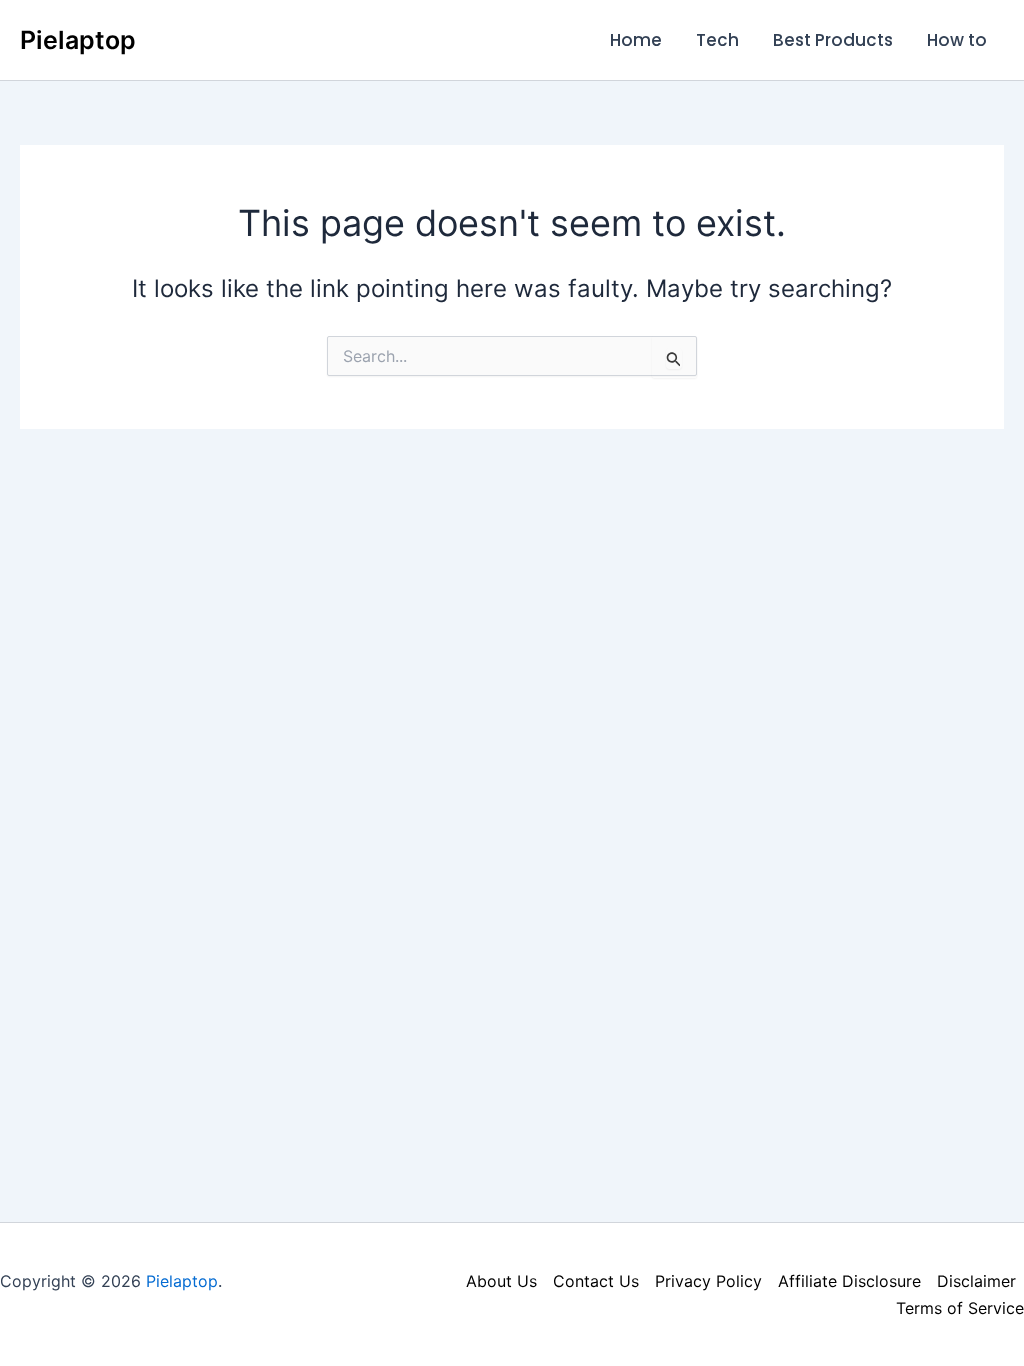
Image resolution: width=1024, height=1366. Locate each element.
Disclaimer (976, 1281)
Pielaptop (78, 40)
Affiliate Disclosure (849, 1281)
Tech (717, 40)
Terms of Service (960, 1308)
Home (636, 40)
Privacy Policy (708, 1281)
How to (957, 40)
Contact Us (596, 1281)
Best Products (833, 40)
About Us (501, 1281)
